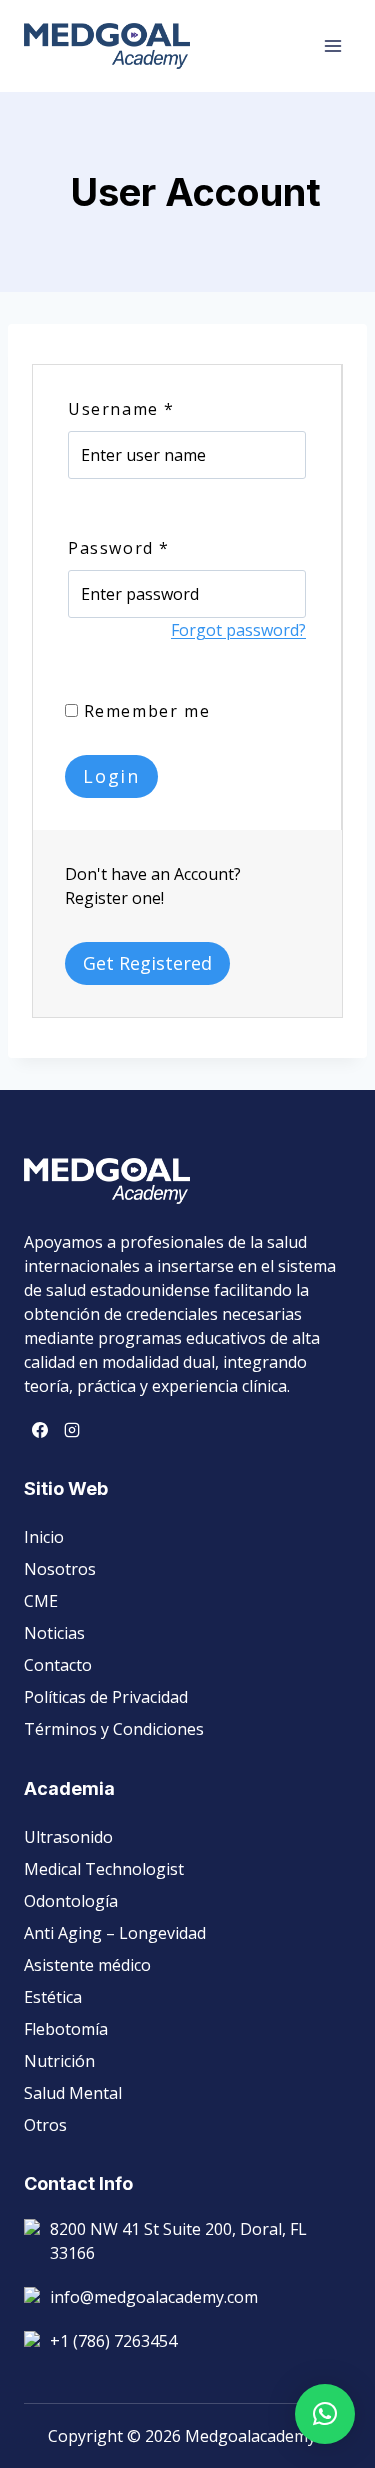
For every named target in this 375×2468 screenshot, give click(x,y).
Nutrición (59, 2061)
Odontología (71, 1901)
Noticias (54, 1633)
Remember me (144, 711)
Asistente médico (87, 1965)
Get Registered (147, 963)
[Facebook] (40, 1430)
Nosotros (60, 1569)
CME (41, 1601)
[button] (325, 2414)
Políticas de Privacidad (106, 1697)
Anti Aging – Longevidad (115, 1933)
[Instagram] (72, 1430)
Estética (53, 1997)
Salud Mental (73, 2093)
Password (119, 548)
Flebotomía (66, 2029)
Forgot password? (238, 630)
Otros (45, 2125)
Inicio (44, 1537)
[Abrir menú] (332, 45)
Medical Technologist (104, 1869)
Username (121, 409)
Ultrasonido (68, 1837)
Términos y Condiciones (114, 1729)
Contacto (58, 1665)
